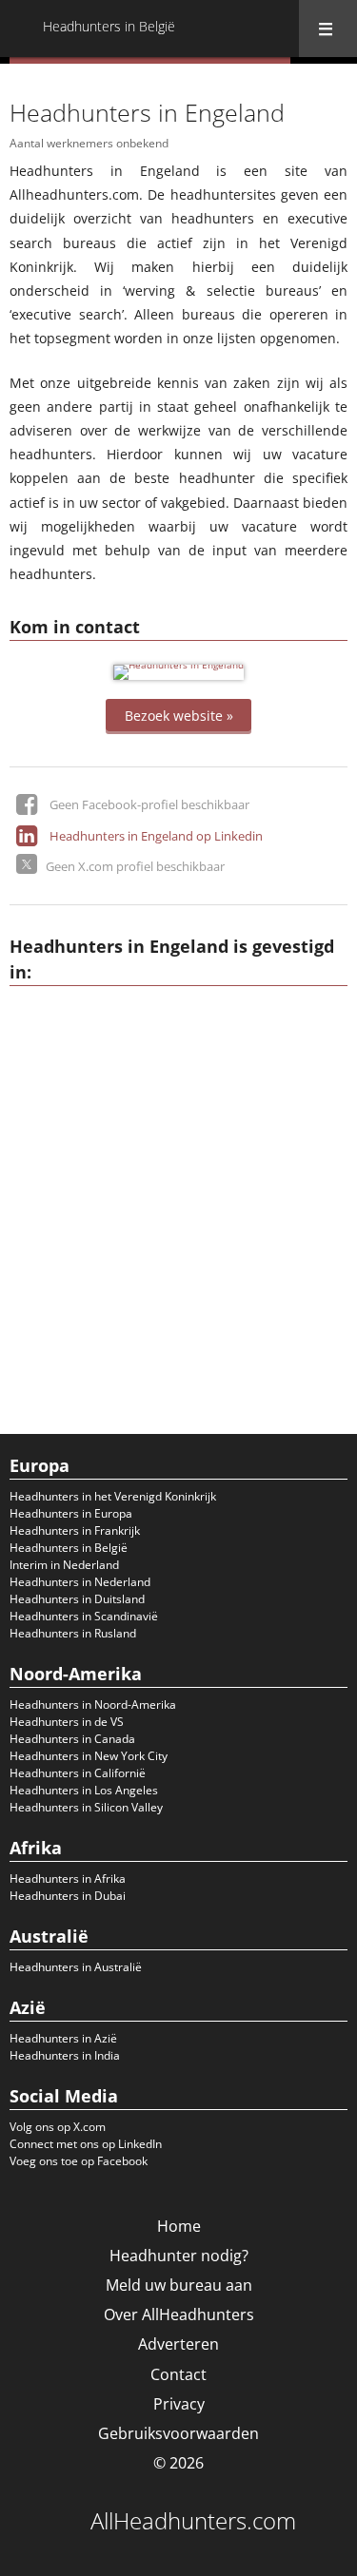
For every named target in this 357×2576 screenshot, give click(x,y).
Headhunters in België (69, 1548)
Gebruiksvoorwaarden (178, 2433)
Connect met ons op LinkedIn (86, 2144)
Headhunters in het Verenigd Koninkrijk (113, 1496)
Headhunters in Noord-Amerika (93, 1704)
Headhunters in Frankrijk (75, 1530)
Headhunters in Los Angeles (84, 1790)
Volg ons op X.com (58, 2127)
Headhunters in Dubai (68, 1896)
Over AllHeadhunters (179, 2315)
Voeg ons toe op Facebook (79, 2161)
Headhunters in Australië (76, 1967)
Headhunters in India (65, 2055)
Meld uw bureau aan (179, 2285)
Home (179, 2226)
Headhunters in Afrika (68, 1879)
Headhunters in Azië (63, 2038)
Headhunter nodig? (179, 2256)
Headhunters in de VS (67, 1722)
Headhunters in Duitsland (77, 1599)
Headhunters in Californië (78, 1773)
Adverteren (178, 2344)
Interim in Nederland (64, 1565)
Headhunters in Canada (72, 1739)
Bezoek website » (179, 715)
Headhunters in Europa (71, 1513)
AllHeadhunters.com (193, 2521)
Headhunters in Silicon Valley (86, 1807)
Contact (178, 2374)
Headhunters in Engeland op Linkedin (156, 836)
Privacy (179, 2404)
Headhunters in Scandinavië (84, 1616)
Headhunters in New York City (89, 1756)
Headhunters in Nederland (80, 1582)
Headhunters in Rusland (73, 1633)
